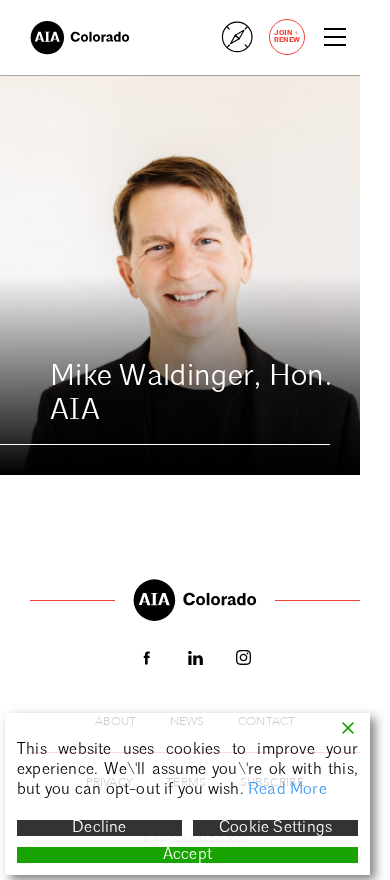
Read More (287, 790)
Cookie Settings (275, 828)
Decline (99, 828)
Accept (187, 855)
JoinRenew (287, 36)
